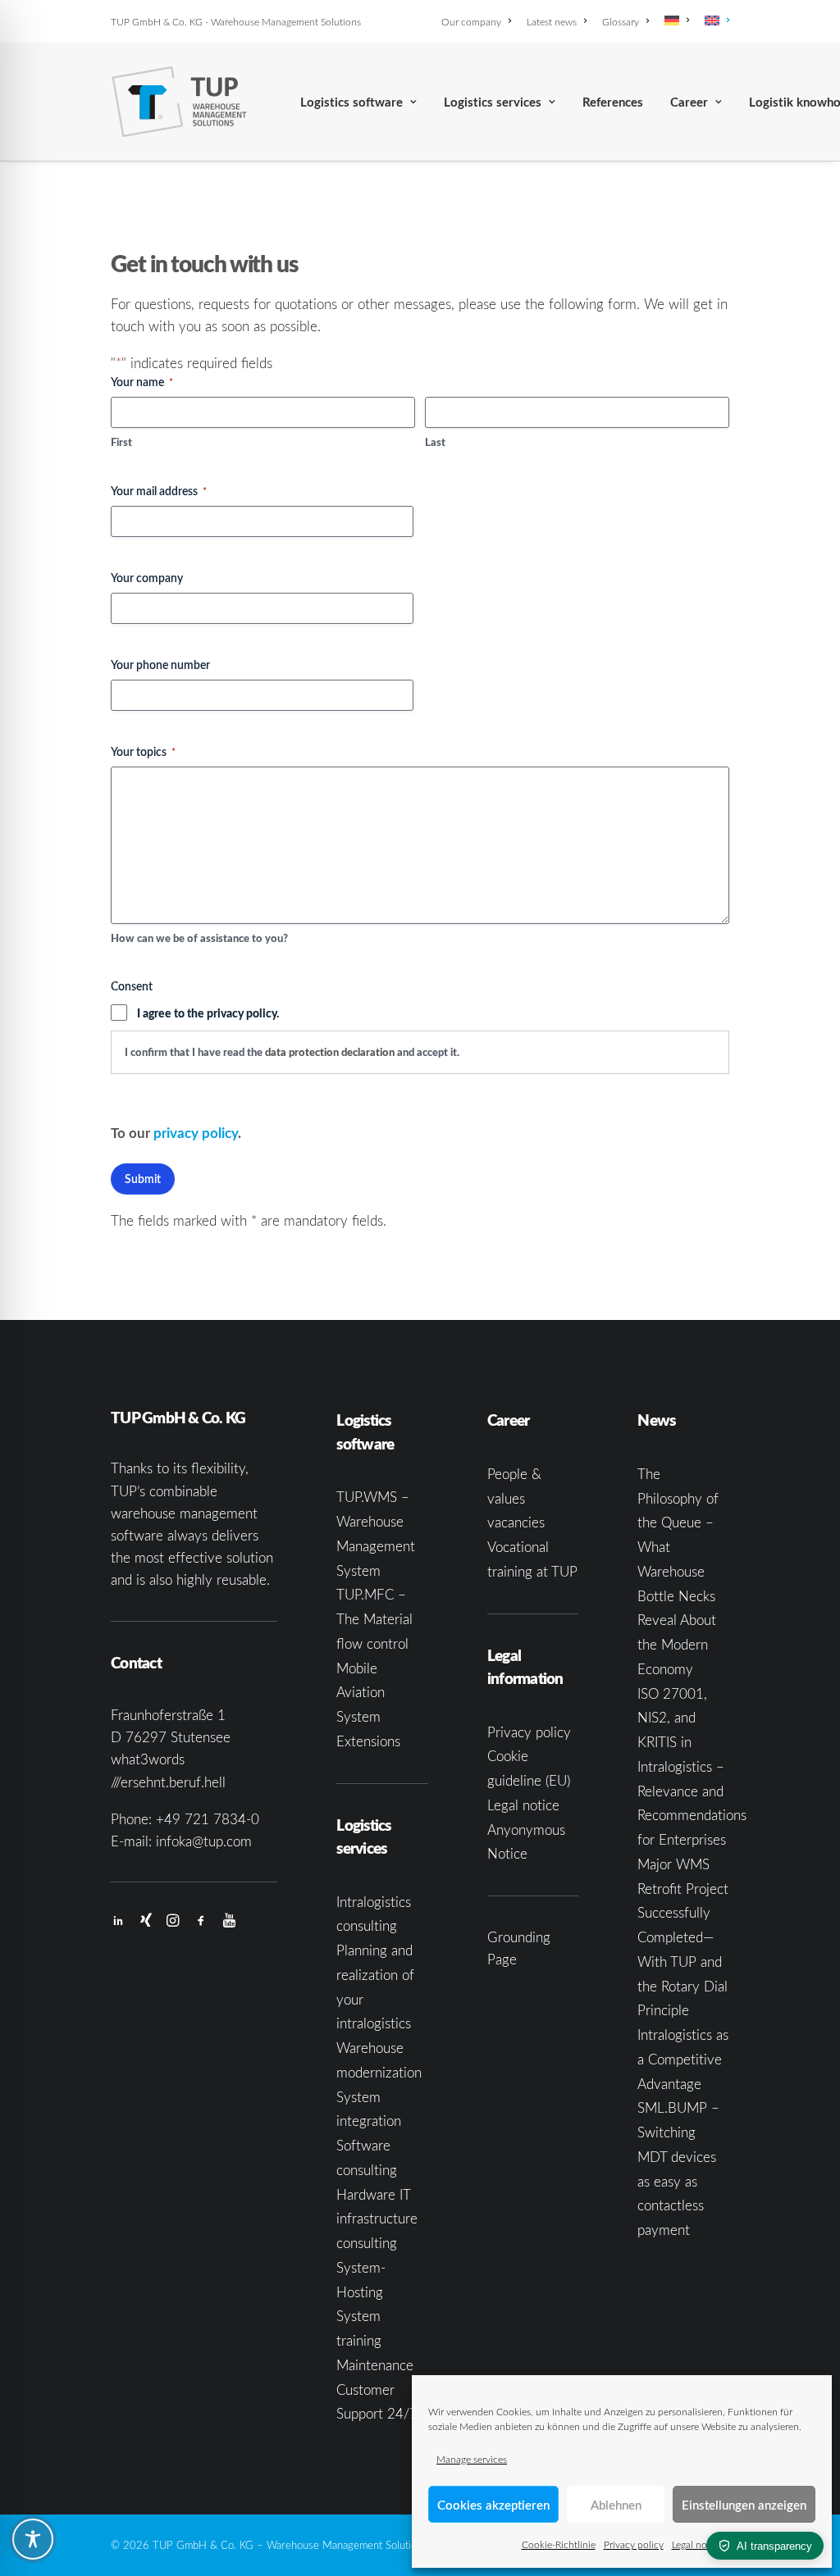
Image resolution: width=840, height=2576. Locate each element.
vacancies (516, 1522)
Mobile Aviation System (361, 1693)
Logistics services (493, 102)
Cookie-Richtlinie (559, 2544)
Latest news (552, 21)
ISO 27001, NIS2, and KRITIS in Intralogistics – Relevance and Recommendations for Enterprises (692, 1767)
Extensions (368, 1741)
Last (435, 442)
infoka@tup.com (204, 1841)
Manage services (472, 2459)
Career (689, 102)
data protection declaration (330, 1052)
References (613, 102)
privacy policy (196, 1132)
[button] (118, 1921)
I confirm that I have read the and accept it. (292, 1052)
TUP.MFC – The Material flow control (374, 1619)
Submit (143, 1179)
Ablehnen (616, 2505)
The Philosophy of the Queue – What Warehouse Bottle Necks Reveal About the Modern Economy (678, 1571)
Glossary (621, 21)
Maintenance (375, 2365)
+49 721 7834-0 (208, 1819)
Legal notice (697, 2544)
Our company (471, 21)
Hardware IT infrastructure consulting (377, 2219)
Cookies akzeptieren (493, 2505)
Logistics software (352, 102)
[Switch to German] (677, 20)
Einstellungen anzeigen (744, 2505)
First (121, 442)
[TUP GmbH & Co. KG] (179, 102)
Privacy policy (634, 2544)
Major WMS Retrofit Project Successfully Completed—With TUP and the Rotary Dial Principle (683, 1937)
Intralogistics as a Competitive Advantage (683, 2059)
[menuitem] (479, 21)
